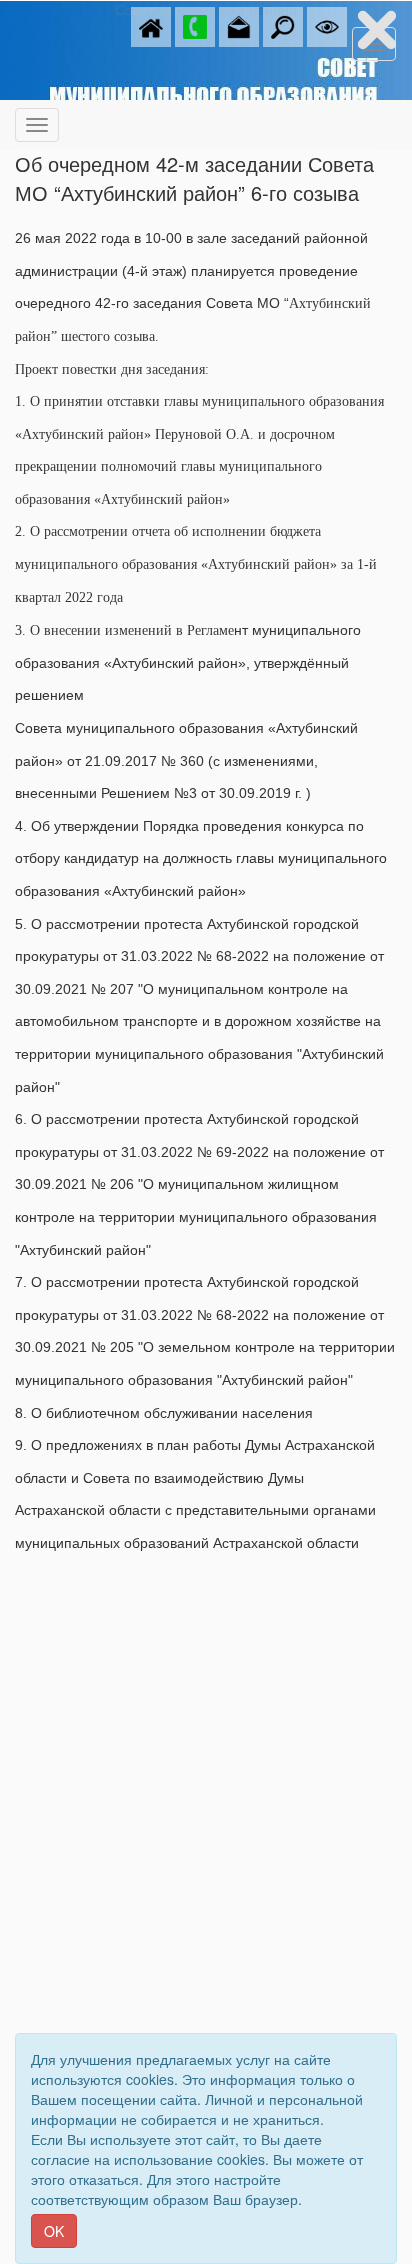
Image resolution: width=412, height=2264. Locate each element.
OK (54, 2231)
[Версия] (327, 25)
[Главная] (151, 25)
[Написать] (239, 25)
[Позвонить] (195, 25)
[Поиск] (283, 25)
